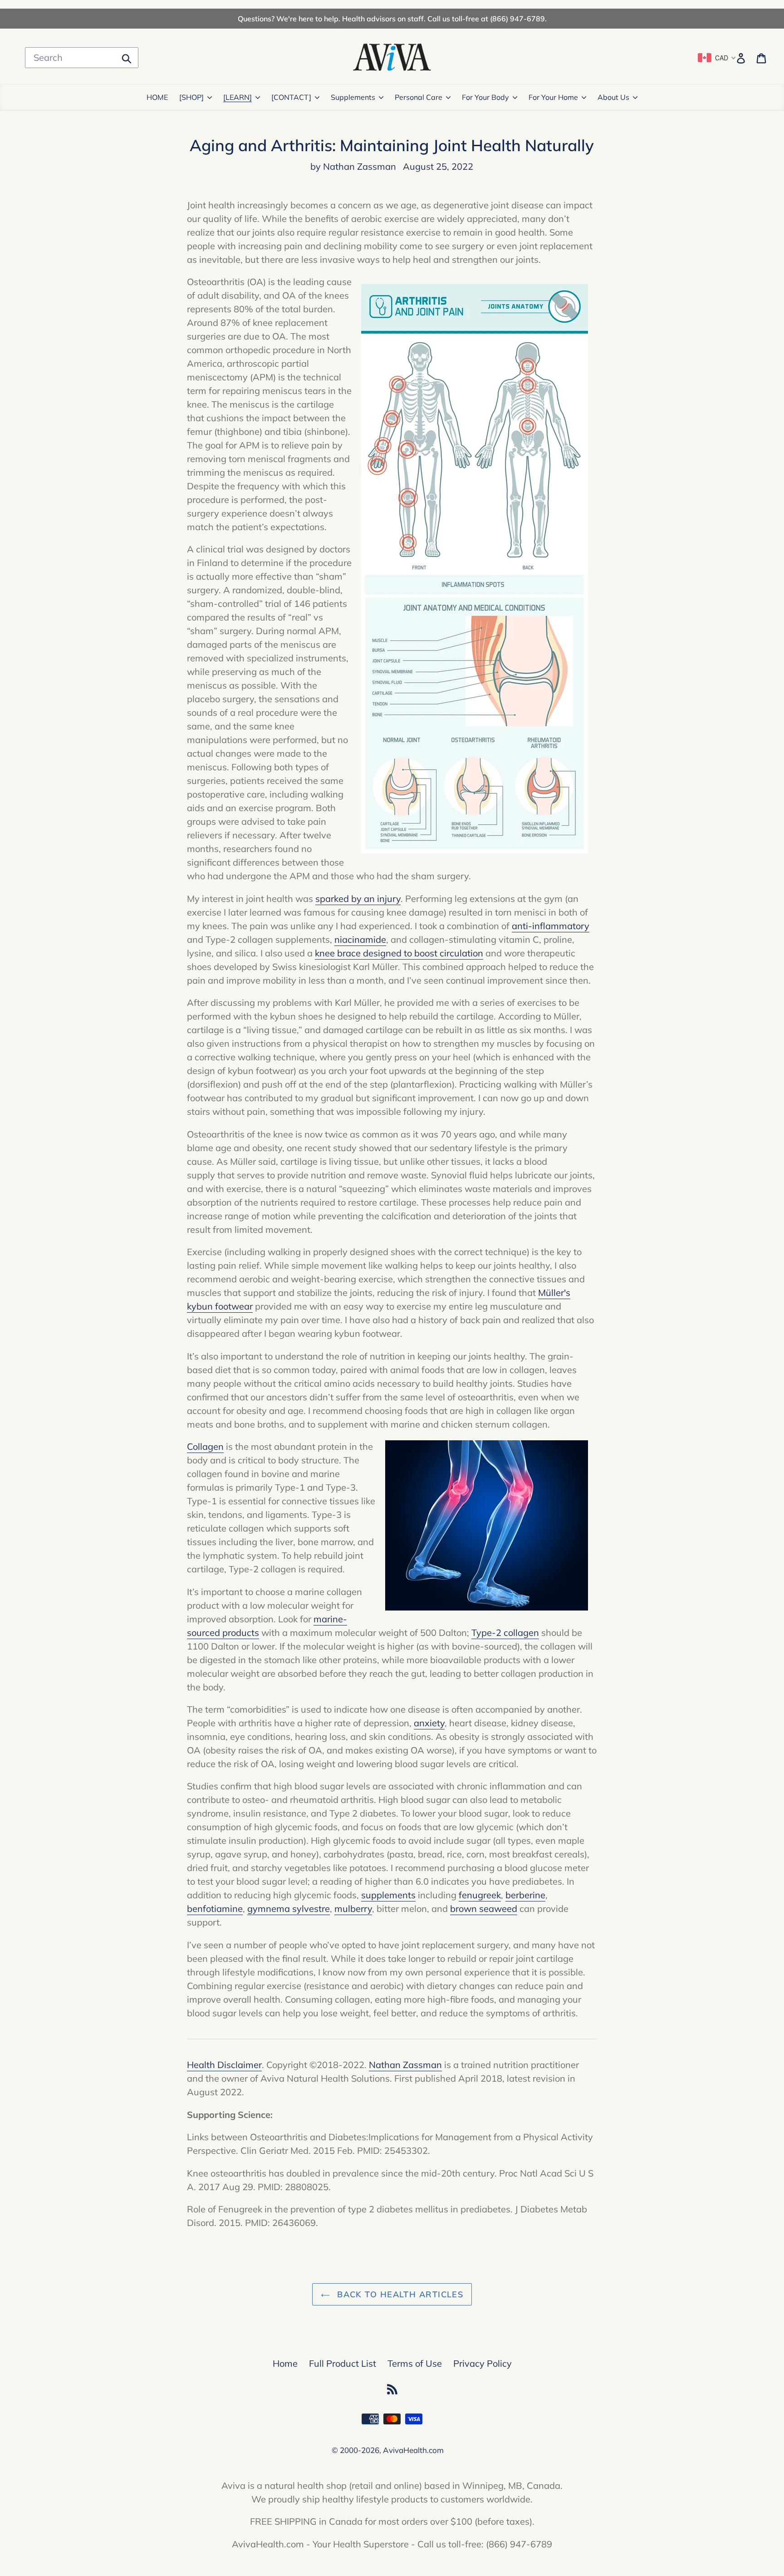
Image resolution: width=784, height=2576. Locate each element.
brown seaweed (484, 1909)
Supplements (353, 97)
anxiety (429, 1723)
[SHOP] (191, 97)
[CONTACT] (291, 97)
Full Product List (343, 2363)
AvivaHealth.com (413, 2450)
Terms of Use (415, 2363)
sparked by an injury (358, 899)
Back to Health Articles (399, 2294)
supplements (388, 1895)
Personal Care (419, 97)
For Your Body (485, 97)
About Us (613, 97)
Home (285, 2363)
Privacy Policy (483, 2363)
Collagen (205, 1446)
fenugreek (480, 1895)
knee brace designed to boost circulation (399, 953)
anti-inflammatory (551, 926)
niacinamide (360, 939)
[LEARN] (238, 97)
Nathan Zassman (405, 2065)
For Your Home (553, 97)
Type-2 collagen (505, 1633)
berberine (525, 1895)
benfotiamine (215, 1909)
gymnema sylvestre (289, 1909)
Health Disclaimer (224, 2065)
